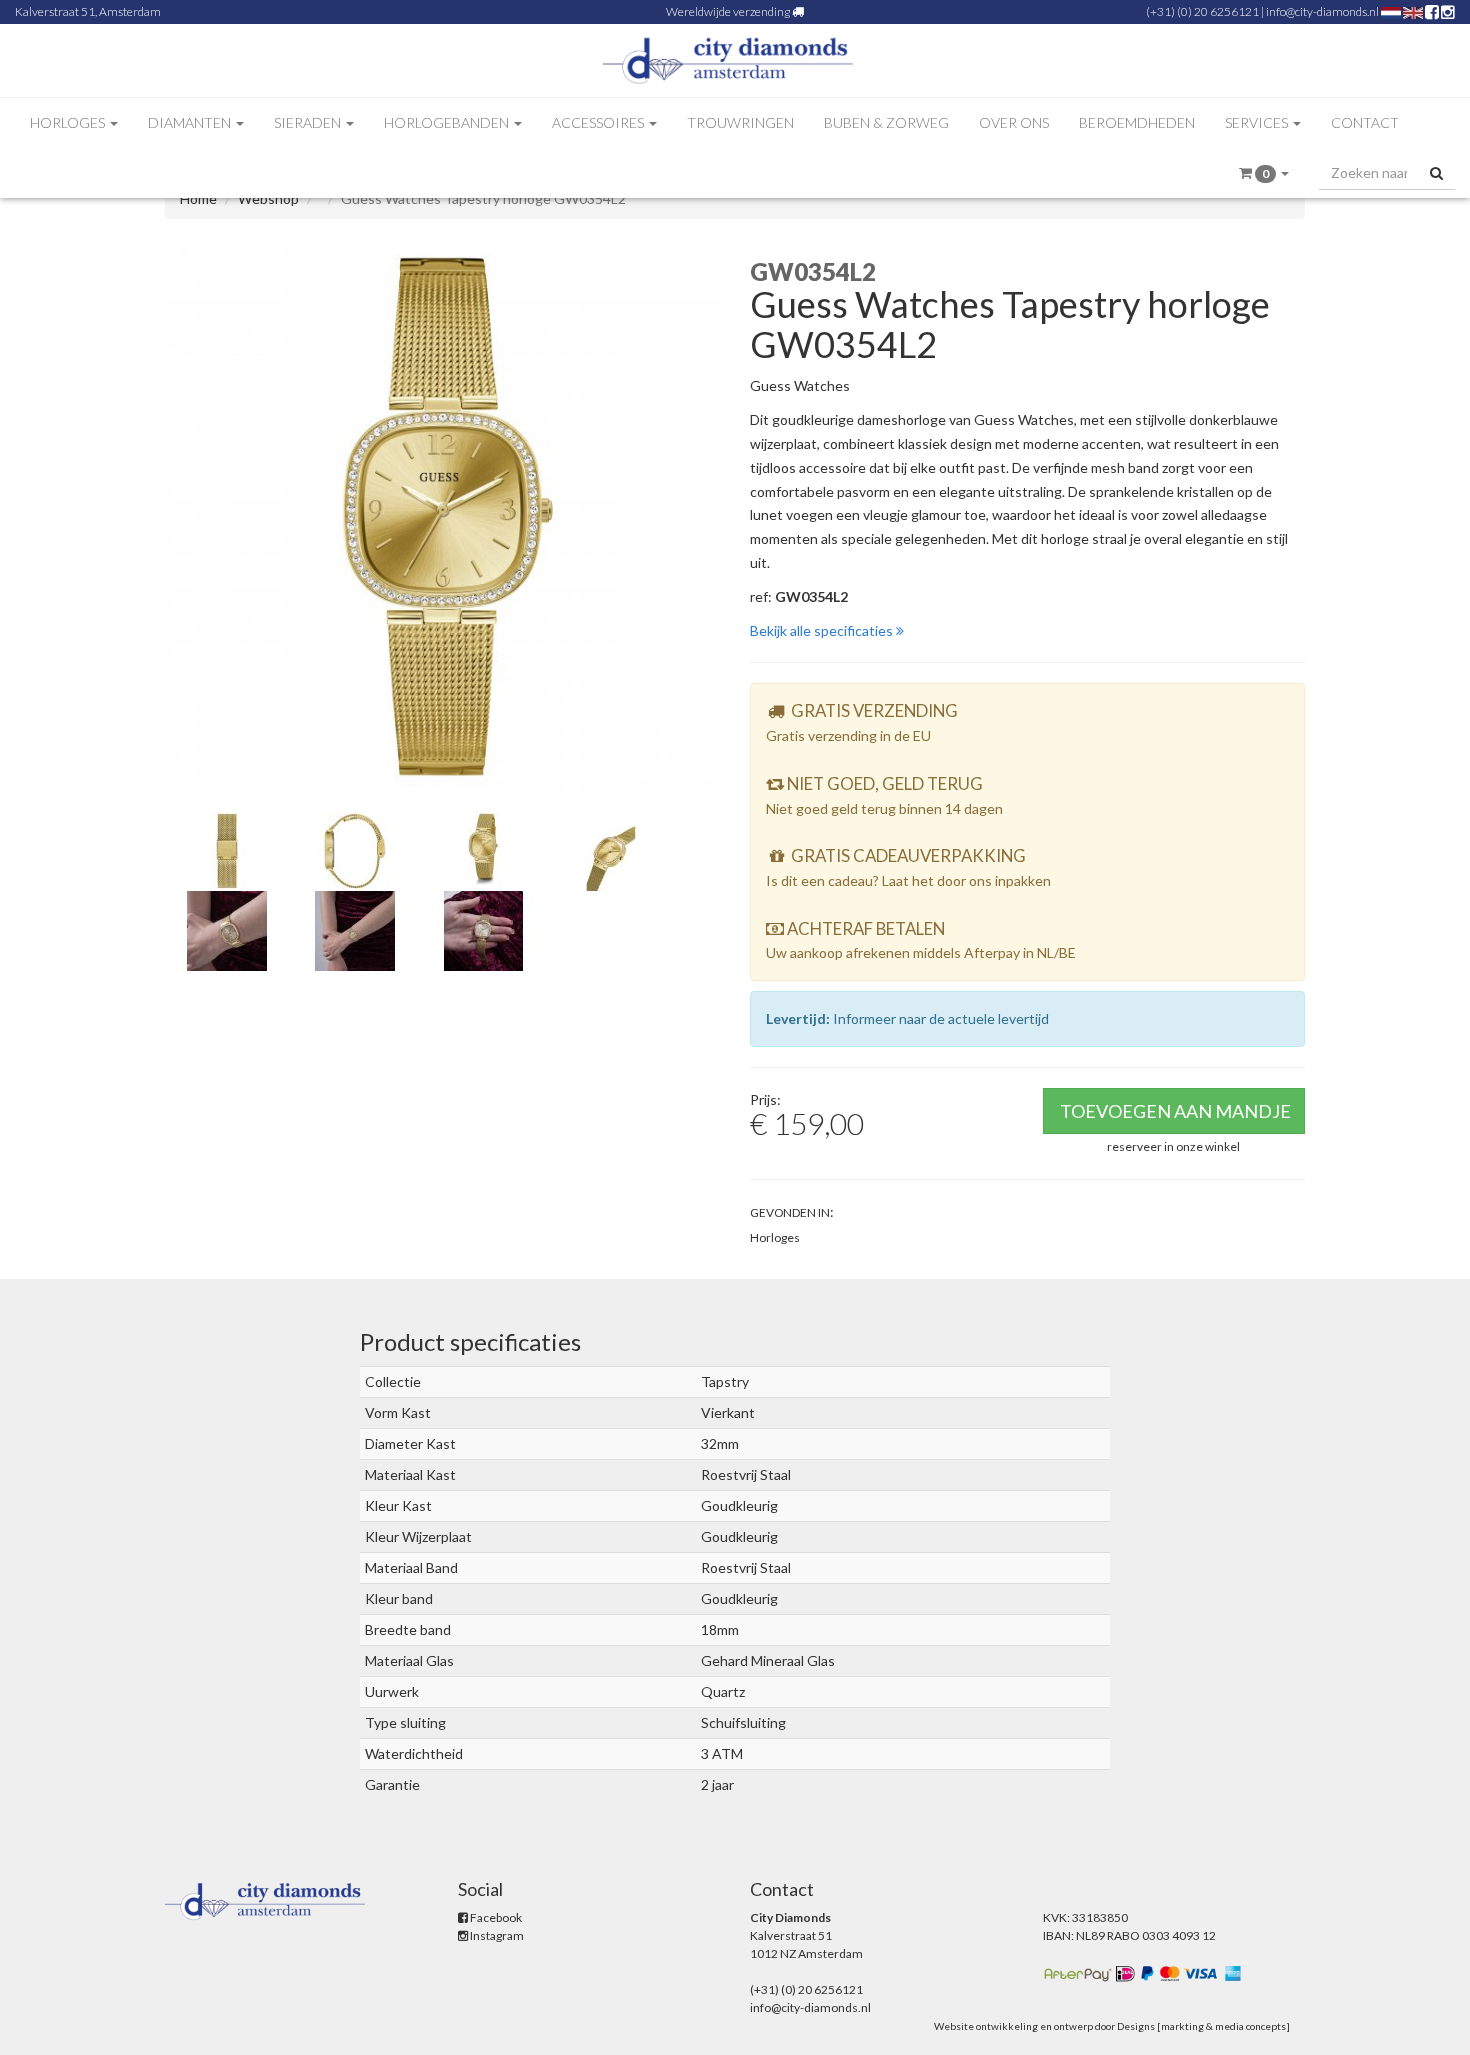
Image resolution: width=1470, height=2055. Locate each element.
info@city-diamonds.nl (1322, 11)
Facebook (495, 1917)
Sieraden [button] (309, 122)
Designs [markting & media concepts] (1203, 2026)
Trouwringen (740, 122)
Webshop (268, 198)
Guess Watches (800, 385)
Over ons (1014, 122)
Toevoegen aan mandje (1175, 1111)
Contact (1365, 122)
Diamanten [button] (191, 122)
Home (198, 198)
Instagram (496, 1935)
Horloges (775, 1237)
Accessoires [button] (599, 122)
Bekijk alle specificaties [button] (823, 630)
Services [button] (1258, 122)
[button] (1264, 173)
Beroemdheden (1137, 122)
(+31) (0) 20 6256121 (1202, 11)
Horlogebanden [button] (448, 122)
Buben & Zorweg (886, 122)
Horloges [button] (69, 122)
